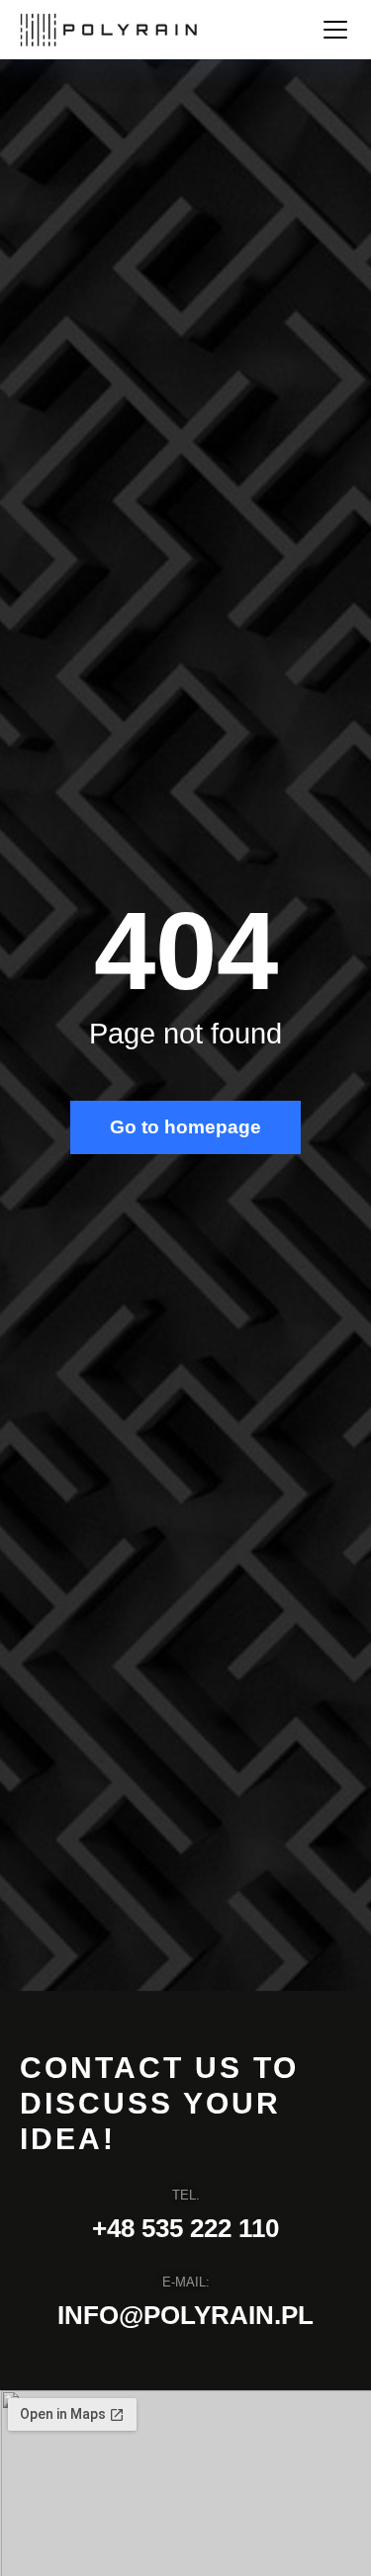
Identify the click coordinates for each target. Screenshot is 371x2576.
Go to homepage (185, 1127)
